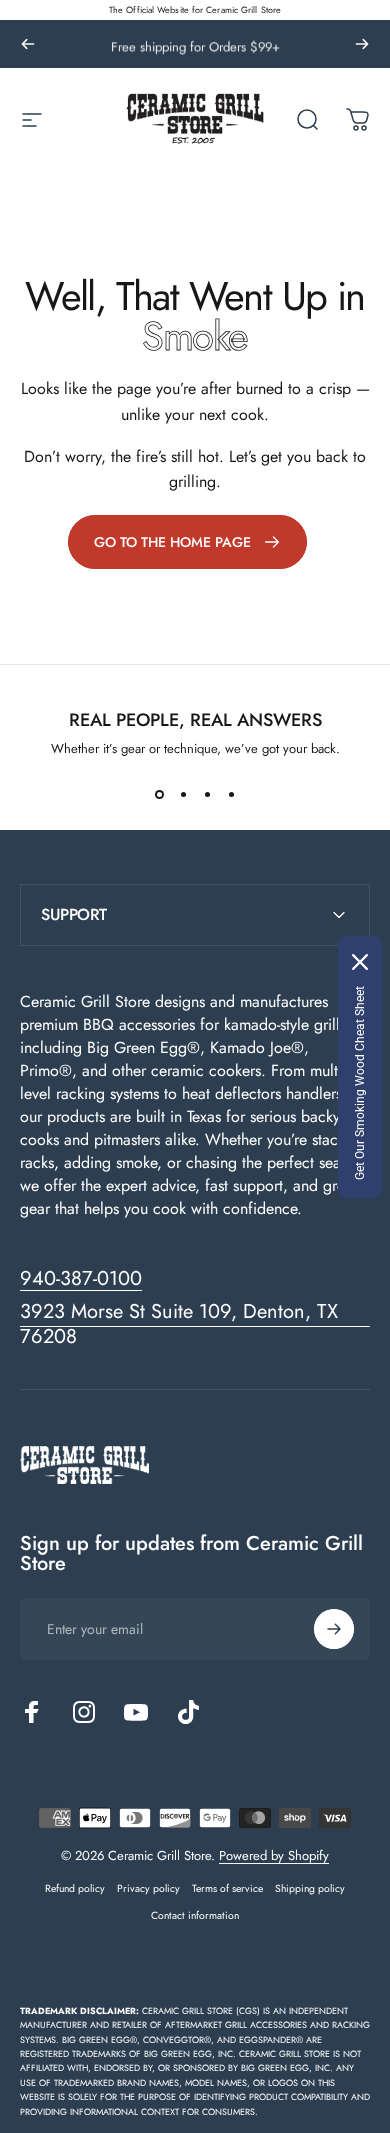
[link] (187, 542)
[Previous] (28, 44)
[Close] (360, 962)
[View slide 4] (231, 794)
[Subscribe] (334, 1629)
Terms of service (227, 1888)
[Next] (362, 44)
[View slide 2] (183, 794)
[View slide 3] (207, 794)
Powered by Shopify (274, 1855)
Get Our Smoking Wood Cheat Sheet (360, 1083)
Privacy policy (148, 1888)
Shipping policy (310, 1888)
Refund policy (75, 1888)
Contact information (195, 1915)
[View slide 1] (159, 794)
